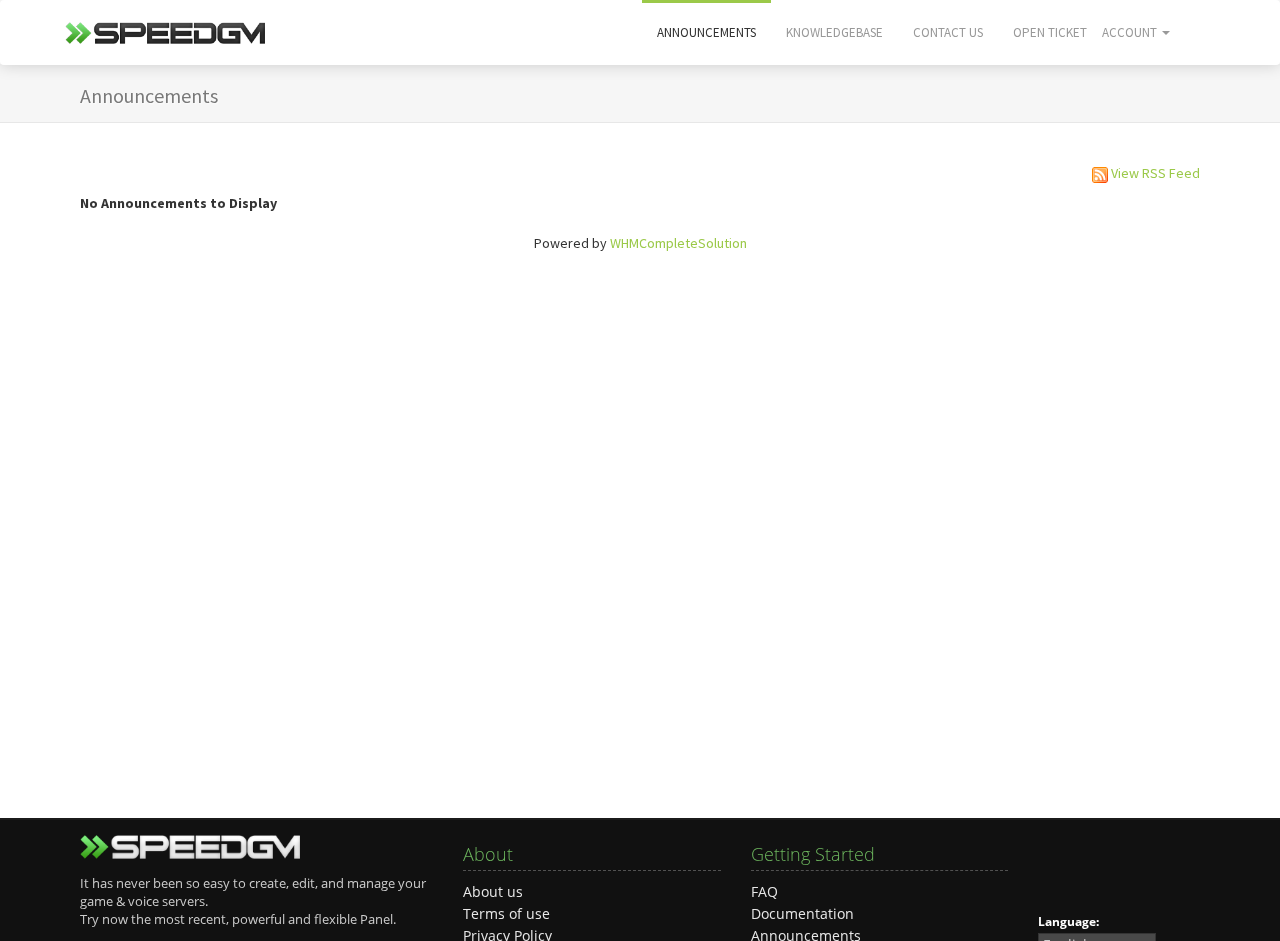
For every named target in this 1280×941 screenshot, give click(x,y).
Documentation (802, 913)
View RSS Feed (1155, 173)
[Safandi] (165, 39)
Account (1131, 32)
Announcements (706, 32)
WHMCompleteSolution (678, 243)
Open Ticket (1050, 32)
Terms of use (506, 913)
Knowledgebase (834, 32)
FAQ (764, 891)
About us (493, 891)
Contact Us (948, 32)
